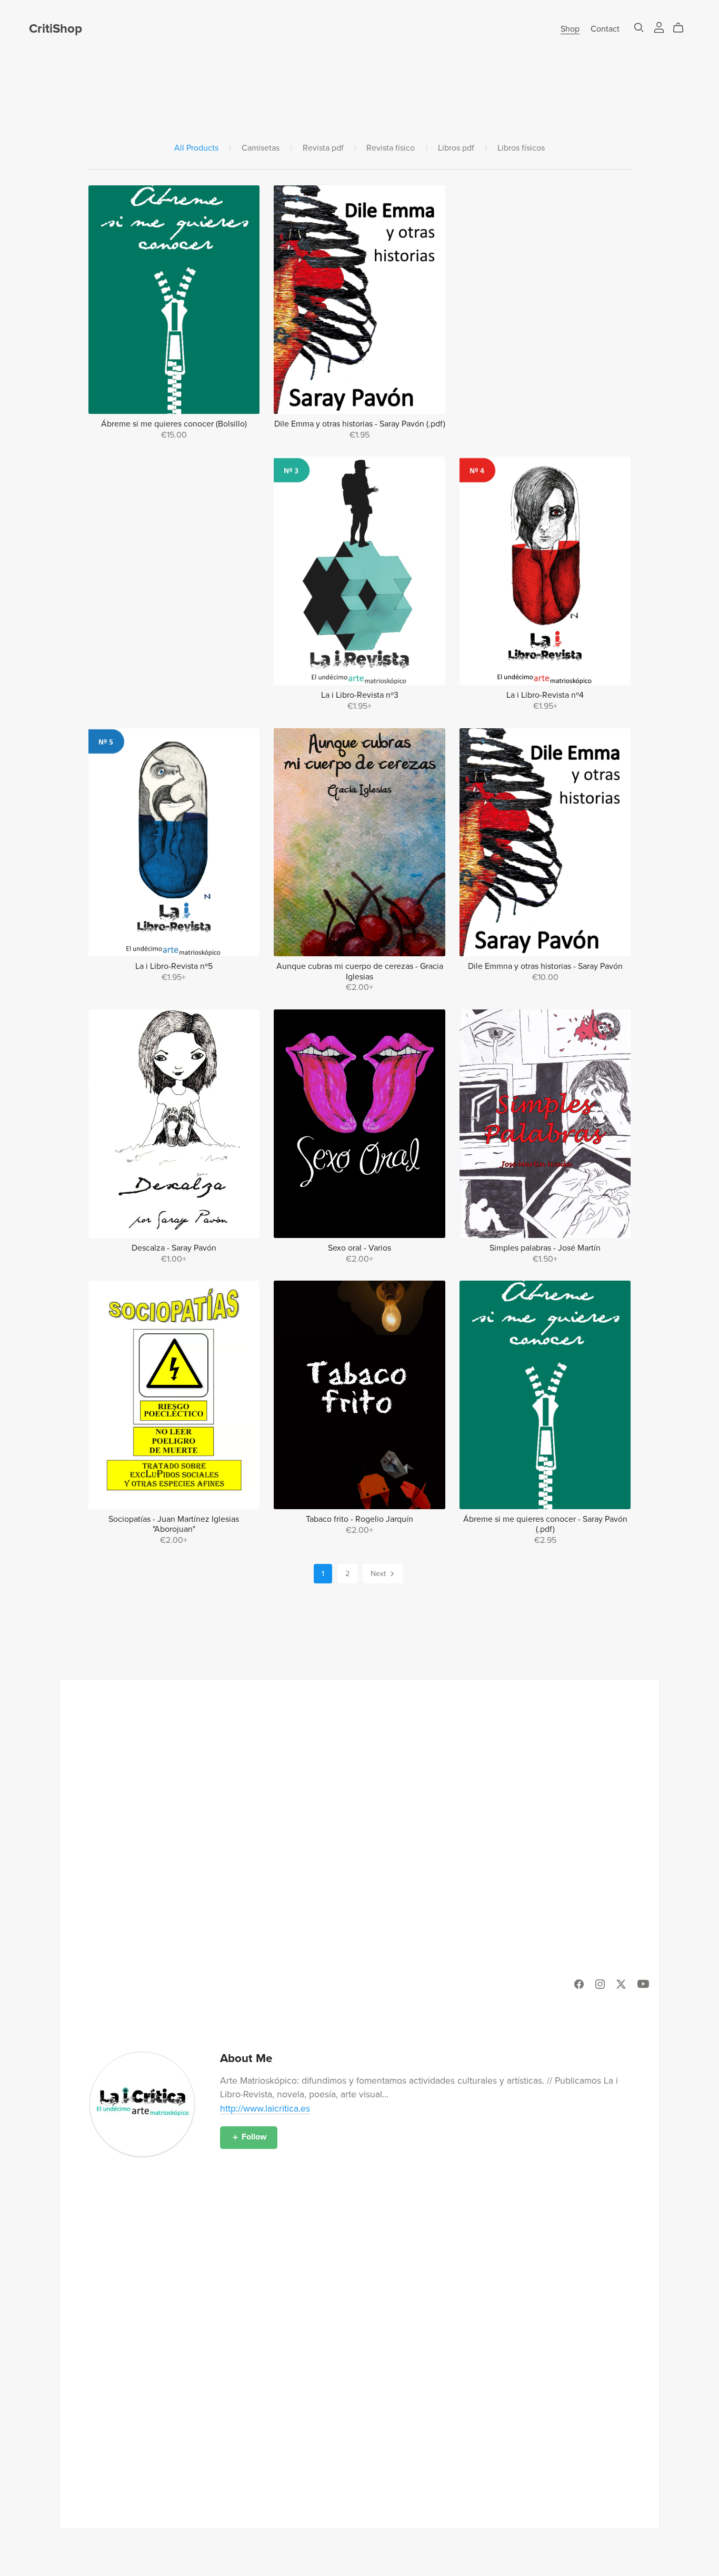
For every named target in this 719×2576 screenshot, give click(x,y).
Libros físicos (521, 148)
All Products (196, 148)
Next (379, 1574)
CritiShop (56, 29)
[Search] (639, 28)
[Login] (659, 27)
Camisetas (261, 148)
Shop (570, 29)
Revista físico (391, 148)
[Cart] (682, 28)
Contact (605, 29)
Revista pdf (323, 148)
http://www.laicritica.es (265, 2109)
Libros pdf (456, 148)
